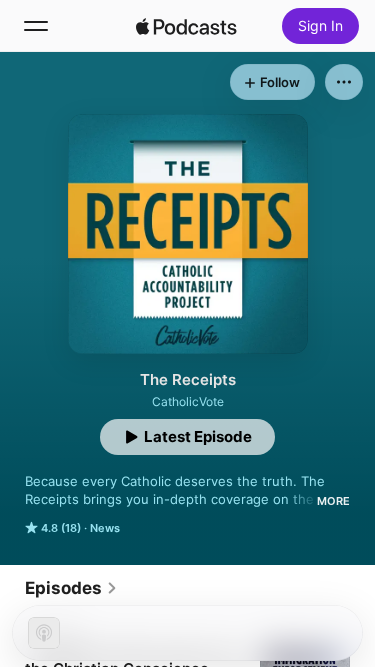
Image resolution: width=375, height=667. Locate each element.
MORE (333, 501)
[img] (187, 26)
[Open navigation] (36, 26)
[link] (71, 588)
